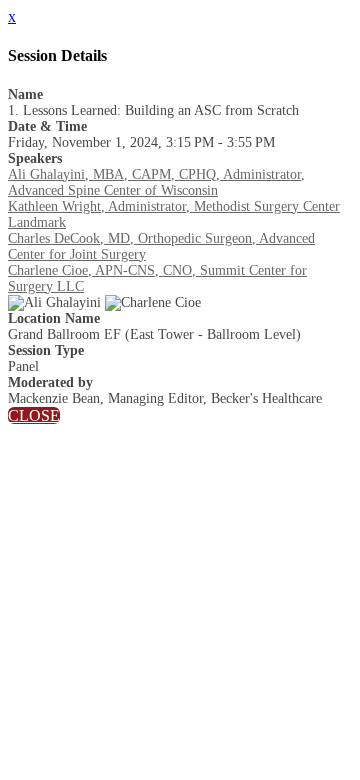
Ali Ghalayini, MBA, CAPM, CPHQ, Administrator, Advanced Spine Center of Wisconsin (156, 182)
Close (34, 415)
